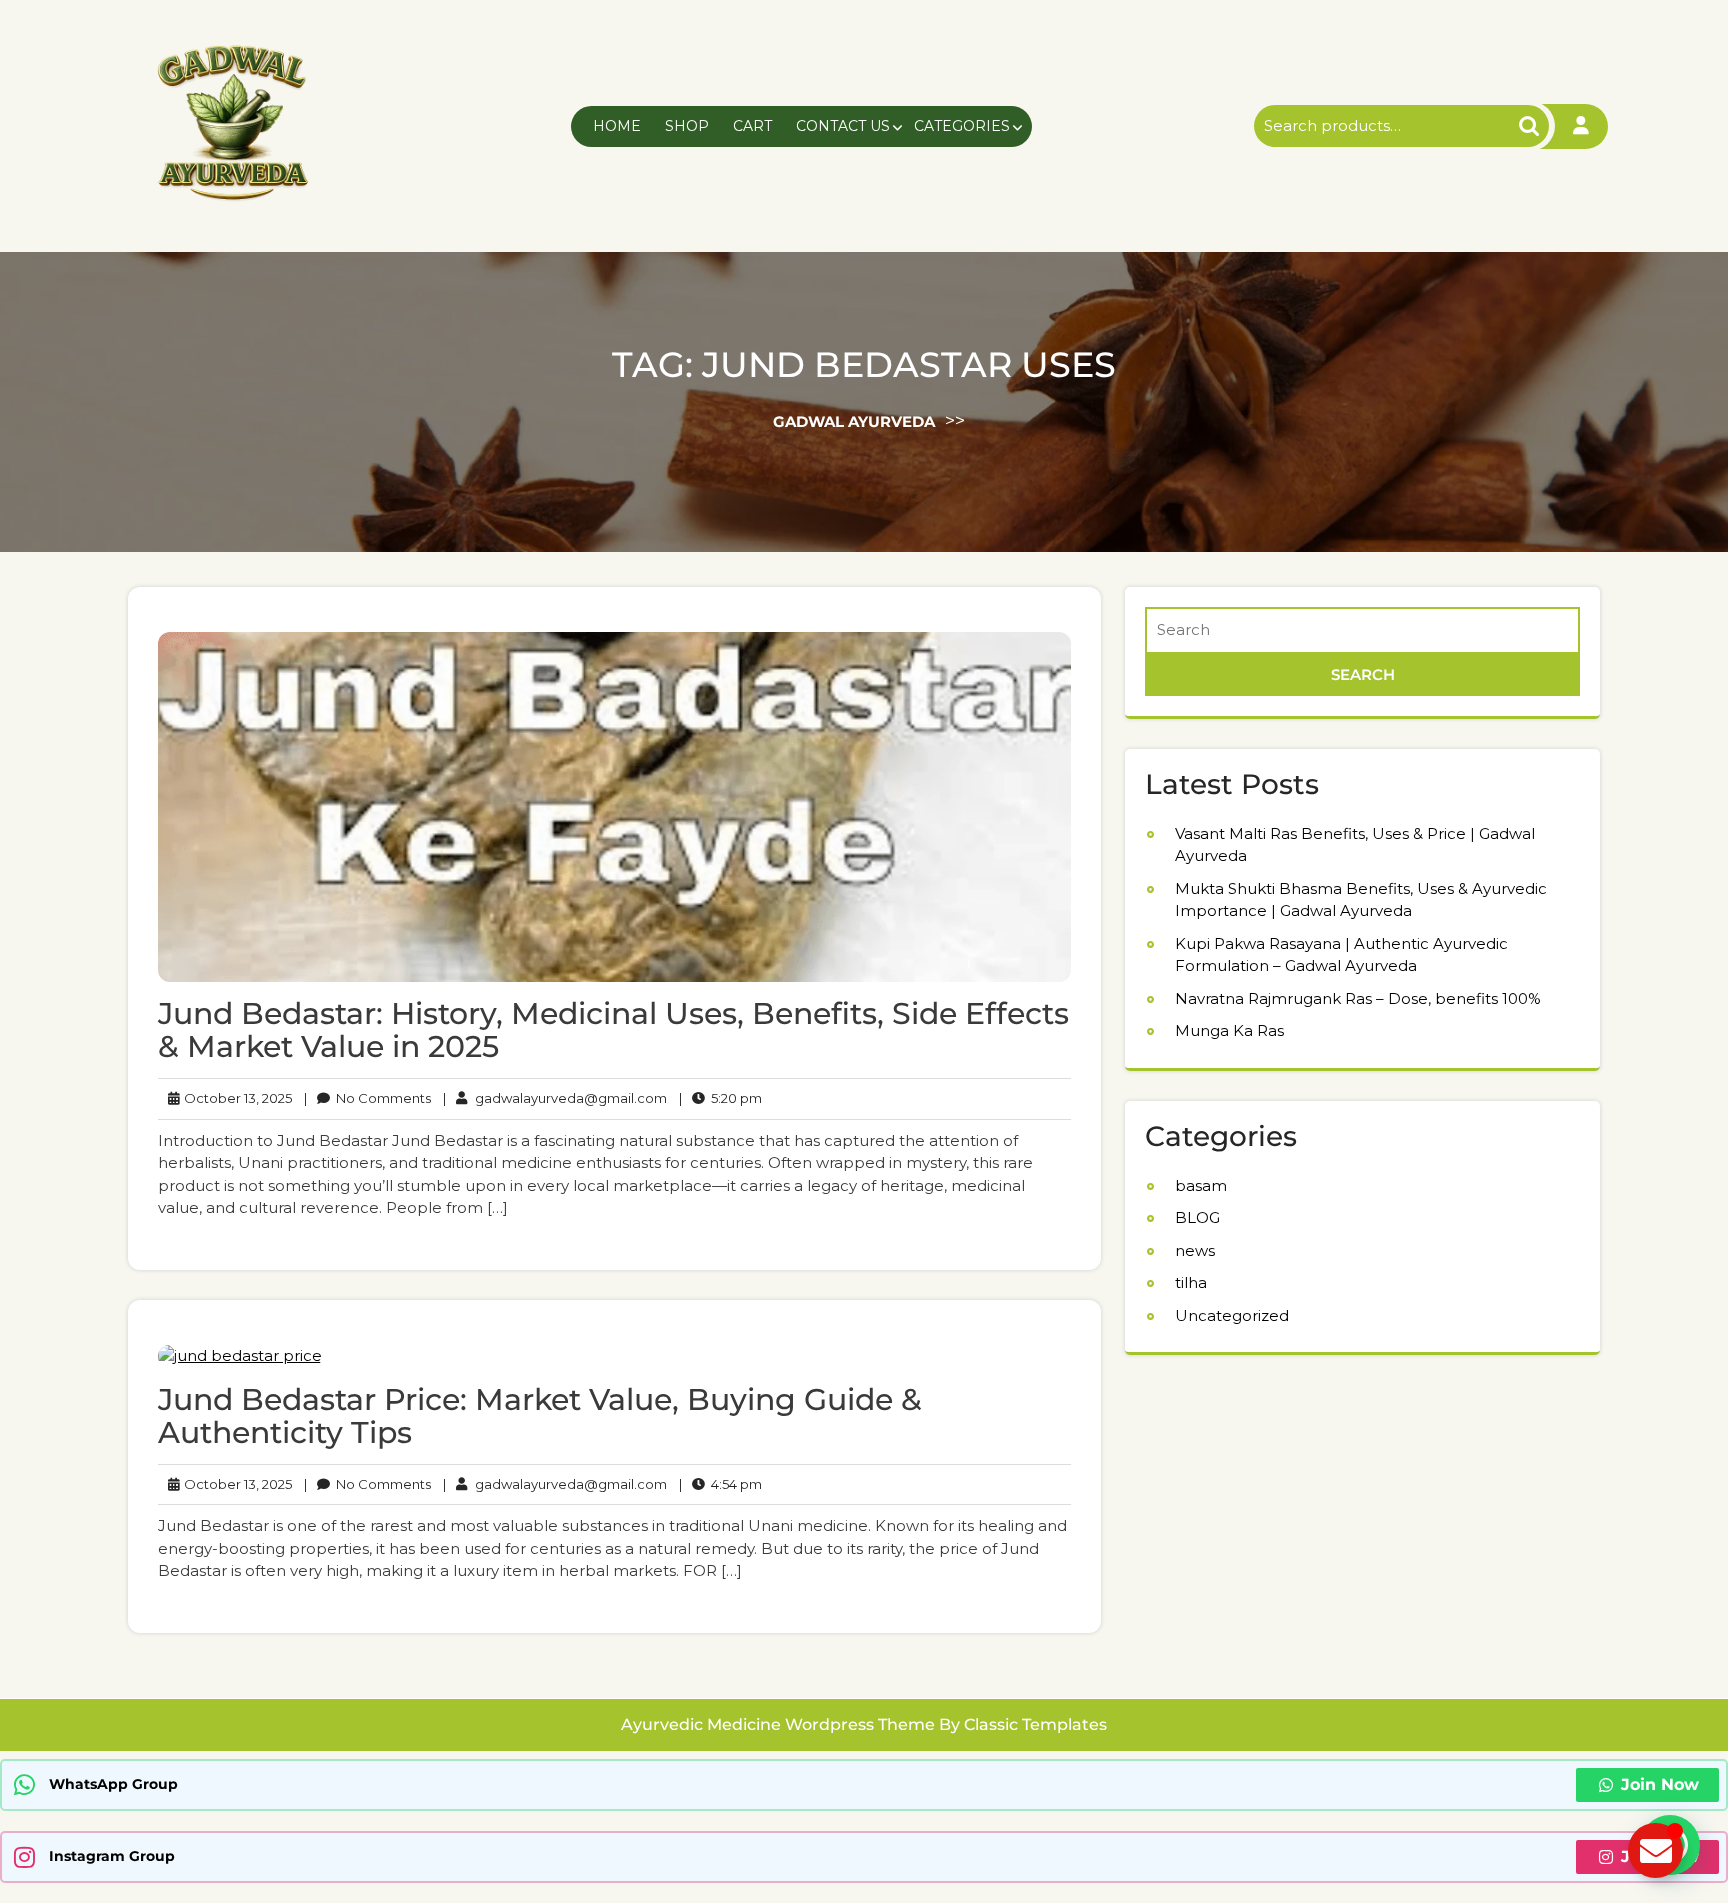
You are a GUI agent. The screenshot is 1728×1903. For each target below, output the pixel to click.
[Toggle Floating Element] (1655, 1850)
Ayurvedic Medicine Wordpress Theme (780, 1724)
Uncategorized (1232, 1315)
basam (1201, 1185)
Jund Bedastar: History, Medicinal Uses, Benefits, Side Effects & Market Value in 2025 (613, 1030)
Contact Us (843, 126)
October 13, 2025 (235, 1097)
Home (617, 126)
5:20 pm (720, 1097)
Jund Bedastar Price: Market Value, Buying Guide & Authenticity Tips (540, 1416)
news (1195, 1250)
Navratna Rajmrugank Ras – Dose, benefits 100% (1358, 998)
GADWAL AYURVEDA (854, 420)
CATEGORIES (962, 126)
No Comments (367, 1097)
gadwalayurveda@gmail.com (555, 1097)
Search (1511, 126)
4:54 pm (720, 1483)
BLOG (1197, 1217)
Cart (752, 126)
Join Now (1660, 1784)
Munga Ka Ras (1229, 1030)
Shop (687, 126)
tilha (1191, 1282)
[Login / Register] (1581, 126)
